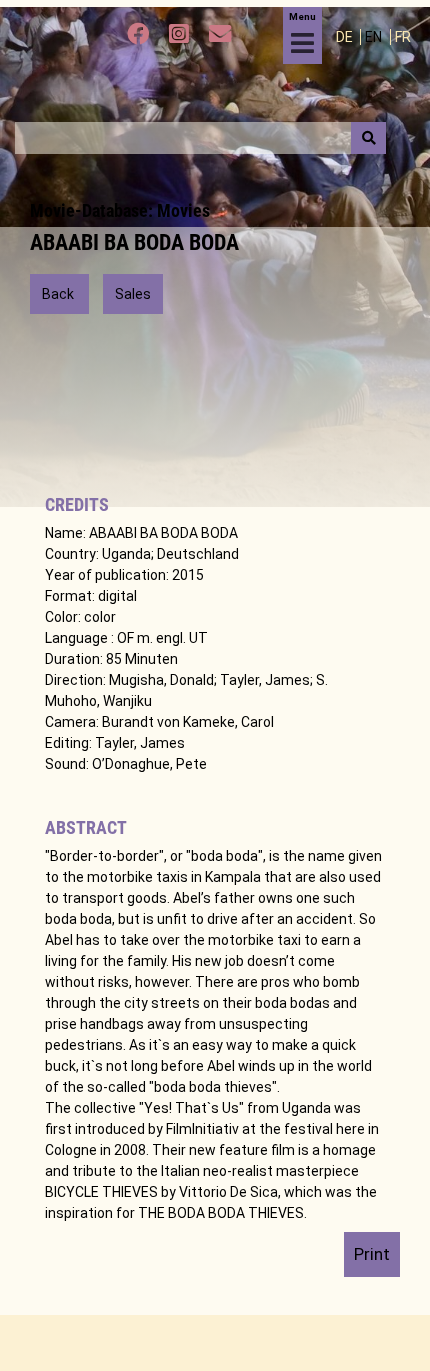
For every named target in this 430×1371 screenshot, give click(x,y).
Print (372, 1254)
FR (403, 37)
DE (346, 37)
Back (59, 294)
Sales (133, 294)
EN (375, 37)
